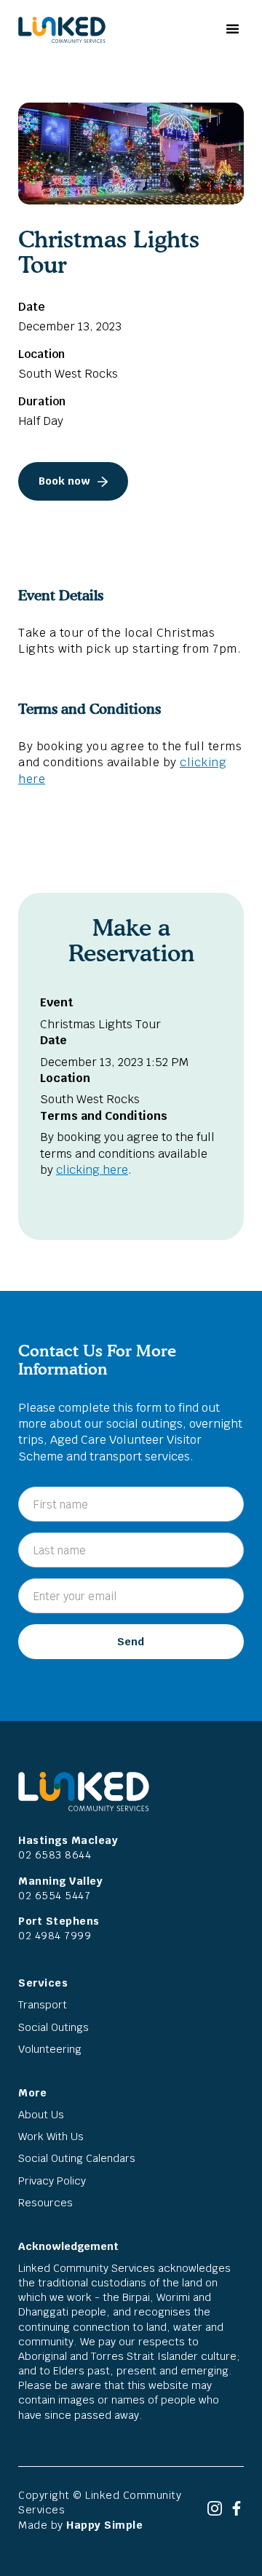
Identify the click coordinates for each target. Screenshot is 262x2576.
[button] (231, 29)
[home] (58, 30)
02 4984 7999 (55, 1935)
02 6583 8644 (55, 1855)
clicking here (92, 1170)
